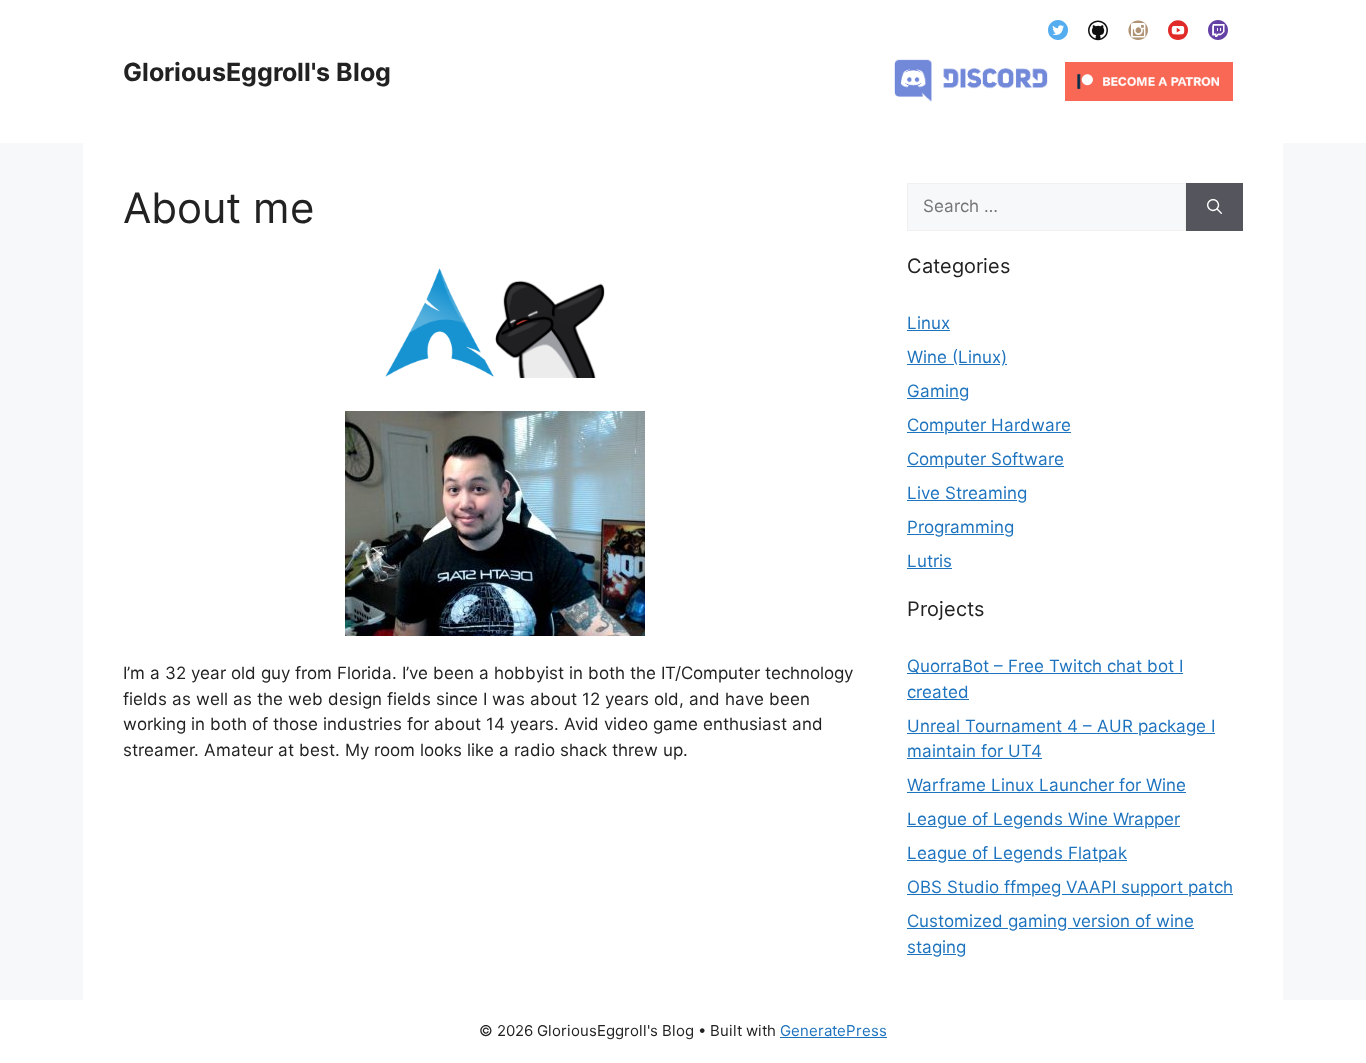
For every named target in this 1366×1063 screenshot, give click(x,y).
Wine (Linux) (957, 357)
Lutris (929, 561)
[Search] (1214, 207)
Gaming (938, 391)
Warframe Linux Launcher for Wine (1046, 785)
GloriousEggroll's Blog (257, 72)
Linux (928, 323)
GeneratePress (833, 1030)
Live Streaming (967, 493)
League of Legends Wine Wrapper (1043, 819)
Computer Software (985, 459)
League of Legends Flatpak (1017, 853)
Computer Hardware (989, 425)
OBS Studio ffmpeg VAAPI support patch (1070, 887)
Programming (960, 527)
